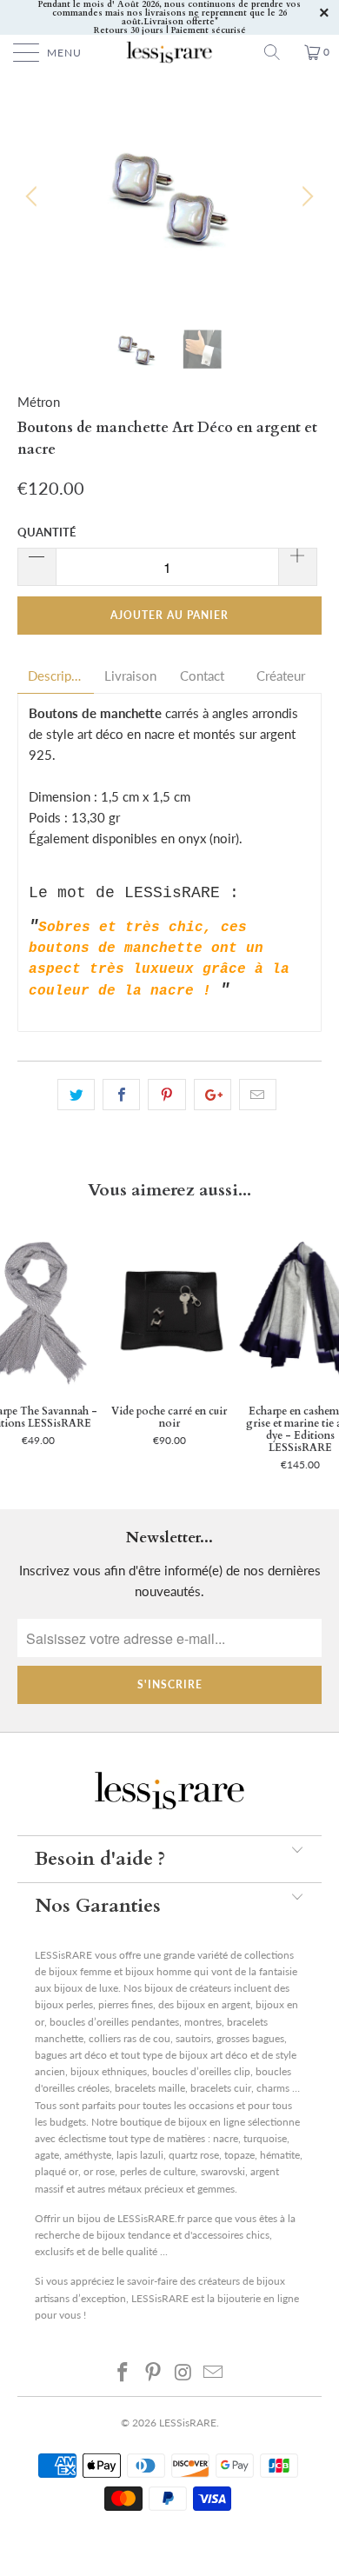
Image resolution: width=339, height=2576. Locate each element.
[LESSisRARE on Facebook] (123, 2372)
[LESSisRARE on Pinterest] (154, 2372)
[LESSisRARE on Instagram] (184, 2372)
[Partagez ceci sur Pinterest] (166, 1095)
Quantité (47, 532)
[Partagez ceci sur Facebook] (121, 1095)
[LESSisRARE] (170, 52)
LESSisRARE (188, 2423)
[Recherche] (278, 52)
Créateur (281, 676)
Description (56, 676)
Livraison (130, 676)
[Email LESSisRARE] (214, 2372)
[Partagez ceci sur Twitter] (76, 1095)
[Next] (305, 196)
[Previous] (34, 196)
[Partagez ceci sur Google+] (213, 1095)
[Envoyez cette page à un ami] (258, 1095)
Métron (39, 402)
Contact (202, 676)
